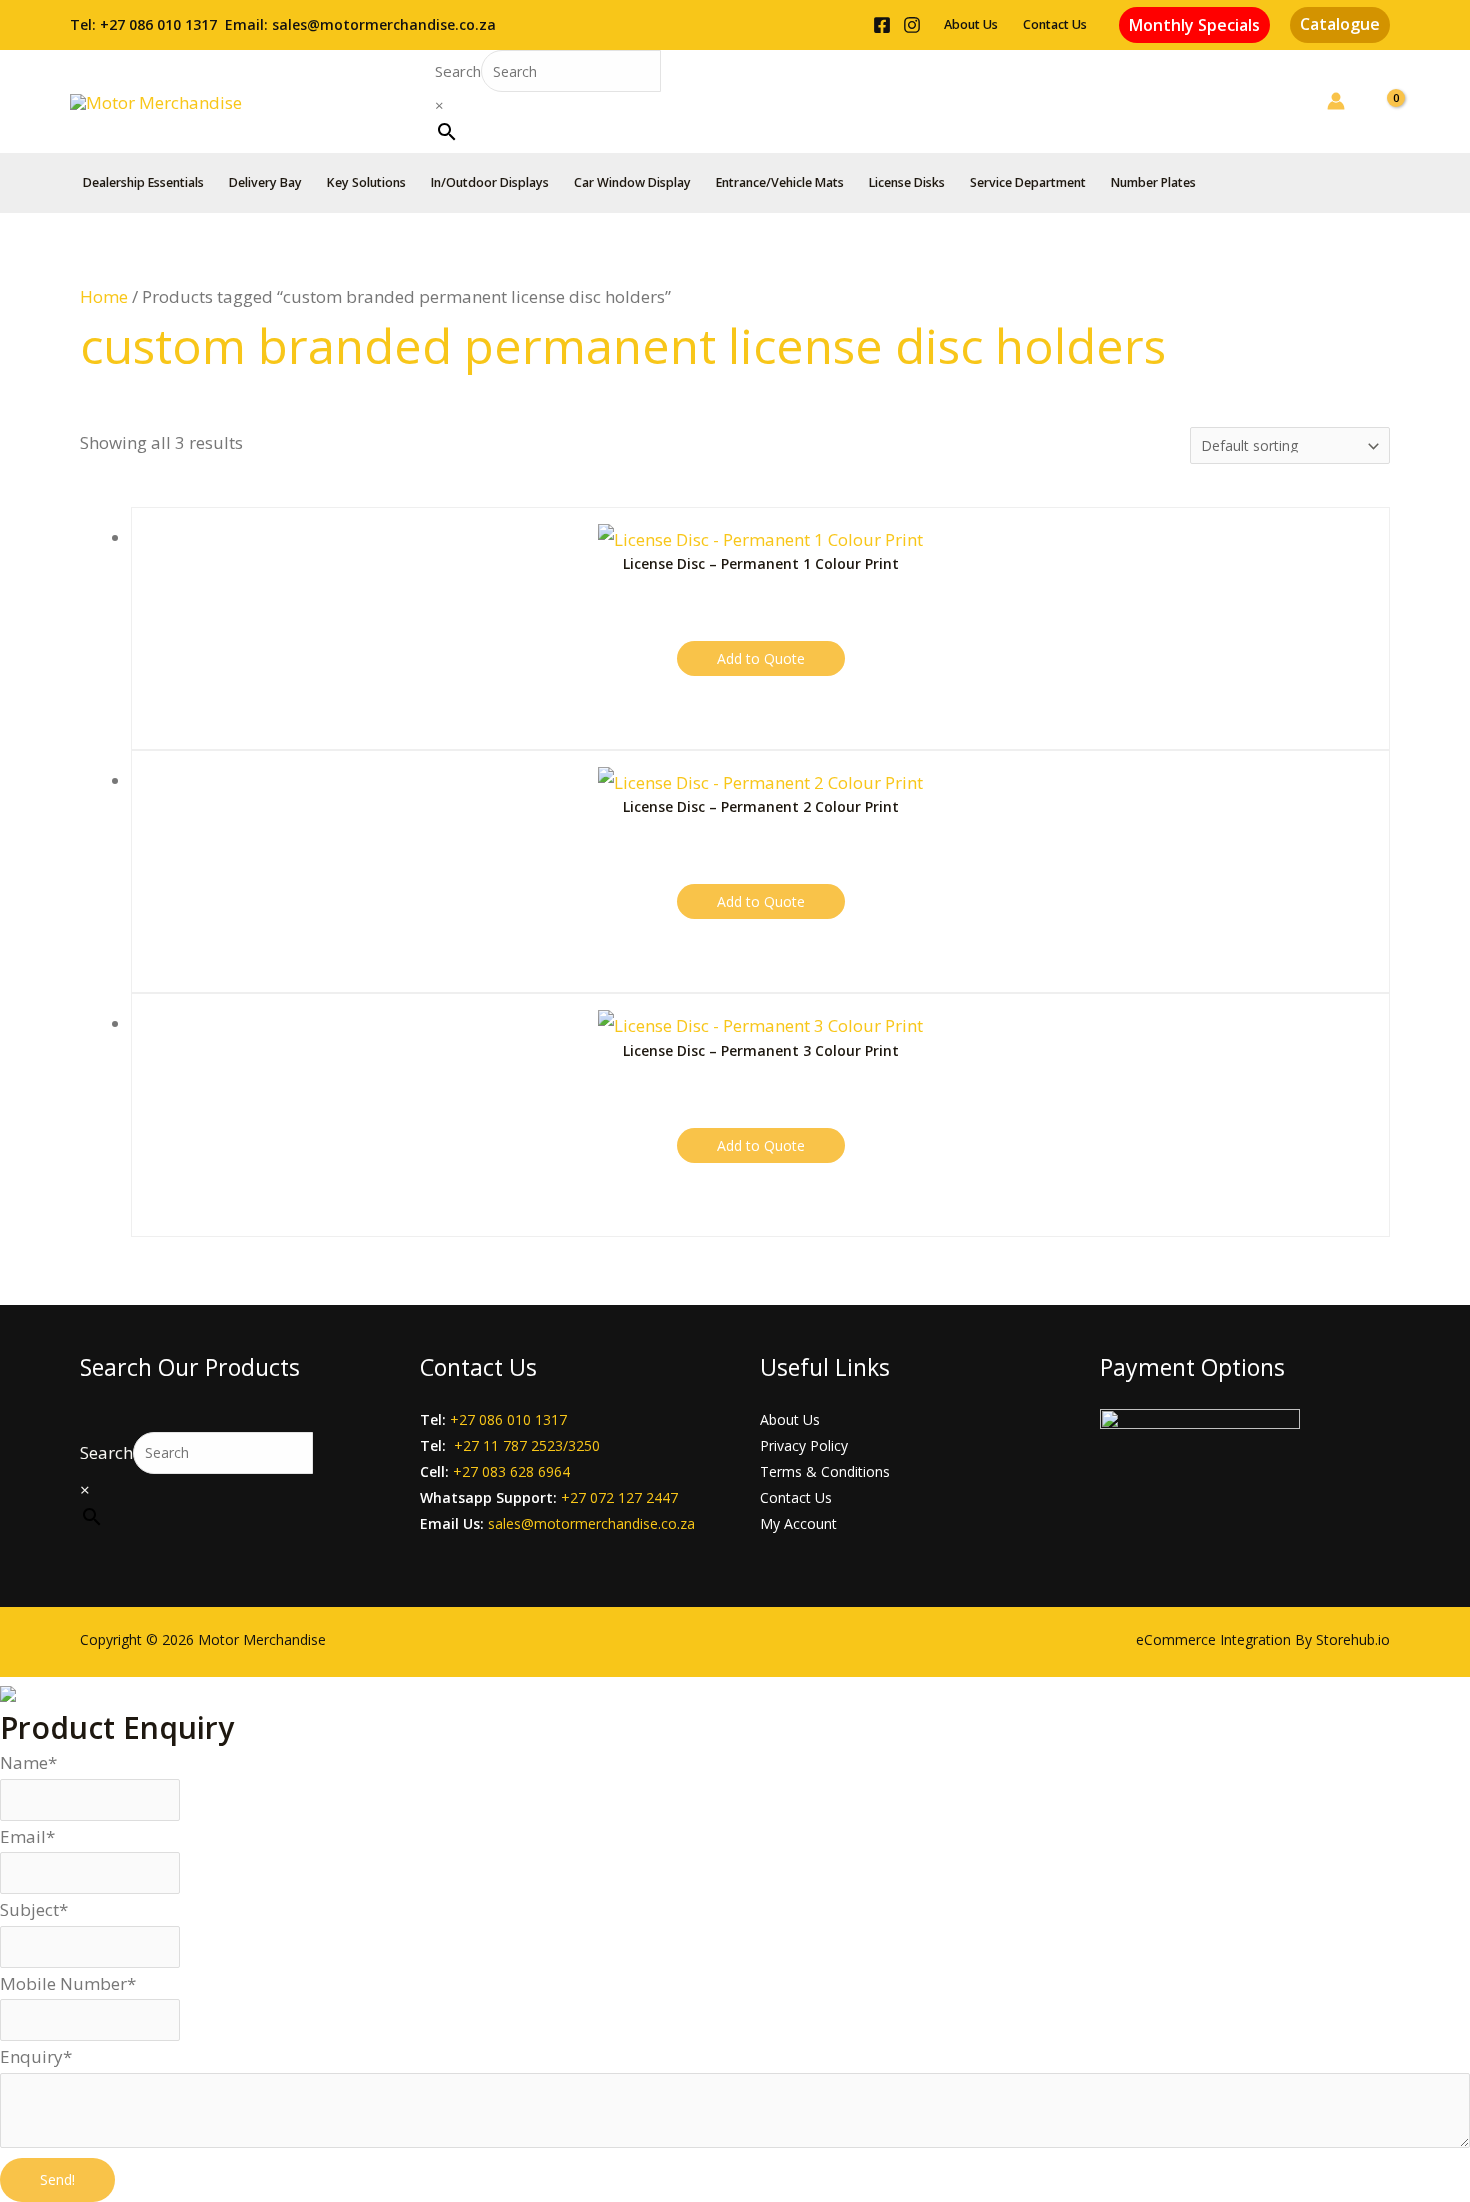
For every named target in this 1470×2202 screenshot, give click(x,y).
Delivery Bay (265, 182)
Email (27, 1836)
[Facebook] (882, 25)
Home (104, 296)
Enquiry (36, 2056)
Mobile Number (68, 1983)
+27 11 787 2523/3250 (527, 1445)
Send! (57, 2179)
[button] (1194, 25)
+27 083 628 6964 (511, 1471)
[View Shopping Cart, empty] (1382, 101)
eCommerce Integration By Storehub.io (1263, 1639)
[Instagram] (912, 25)
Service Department (1028, 182)
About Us (971, 24)
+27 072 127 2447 (619, 1497)
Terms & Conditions (825, 1471)
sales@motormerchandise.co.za (384, 24)
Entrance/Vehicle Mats (780, 182)
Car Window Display (632, 182)
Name (28, 1762)
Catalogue (1340, 24)
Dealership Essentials (143, 182)
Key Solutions (366, 182)
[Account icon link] (1336, 101)
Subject (34, 1909)
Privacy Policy (804, 1445)
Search (458, 71)
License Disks (907, 182)
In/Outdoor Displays (490, 182)
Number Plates (1153, 182)
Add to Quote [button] (761, 658)
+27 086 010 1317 (158, 24)
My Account (798, 1523)
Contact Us (1055, 24)
